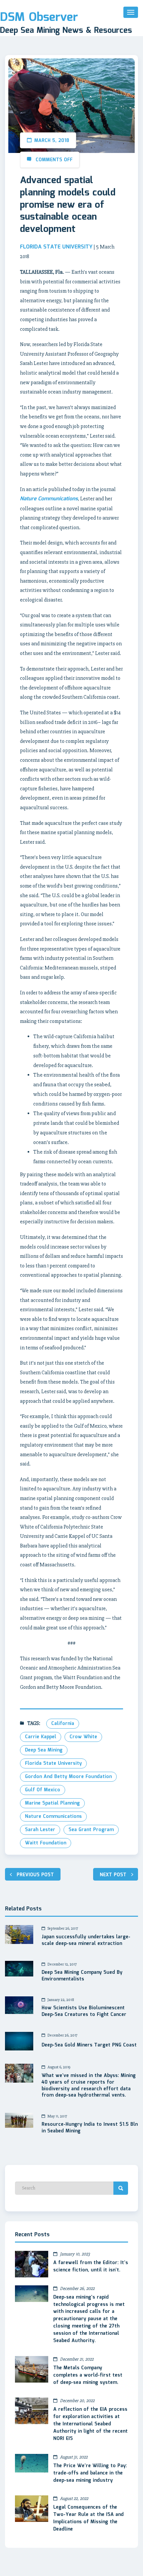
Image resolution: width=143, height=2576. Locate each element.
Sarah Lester (40, 1830)
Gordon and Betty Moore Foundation (68, 1777)
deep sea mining (44, 1750)
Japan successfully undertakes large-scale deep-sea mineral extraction (86, 1941)
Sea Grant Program (91, 1830)
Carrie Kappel (41, 1737)
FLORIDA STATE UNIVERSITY (56, 247)
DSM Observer (39, 18)
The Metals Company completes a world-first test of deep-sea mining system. (88, 2375)
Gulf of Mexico (43, 1790)
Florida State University (53, 1763)
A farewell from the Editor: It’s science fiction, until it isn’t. (91, 2266)
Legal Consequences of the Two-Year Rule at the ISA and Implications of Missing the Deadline (88, 2518)
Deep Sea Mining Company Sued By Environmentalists (82, 1976)
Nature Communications (53, 1817)
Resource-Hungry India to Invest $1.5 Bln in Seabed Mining (90, 2128)
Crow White (83, 1737)
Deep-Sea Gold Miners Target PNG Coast (89, 2045)
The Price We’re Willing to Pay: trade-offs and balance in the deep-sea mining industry (90, 2473)
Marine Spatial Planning (52, 1803)
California (63, 1724)
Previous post (35, 1875)
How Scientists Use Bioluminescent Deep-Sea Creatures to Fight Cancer (84, 2012)
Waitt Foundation (46, 1843)
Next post (113, 1875)
